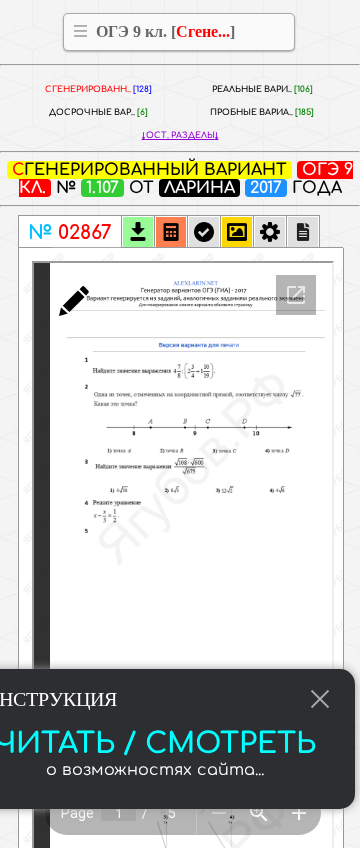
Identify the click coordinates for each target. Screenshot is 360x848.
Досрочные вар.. (98, 112)
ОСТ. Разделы (180, 135)
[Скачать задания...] (138, 234)
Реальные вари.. (262, 89)
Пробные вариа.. (262, 112)
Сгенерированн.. (98, 89)
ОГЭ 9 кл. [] (165, 31)
